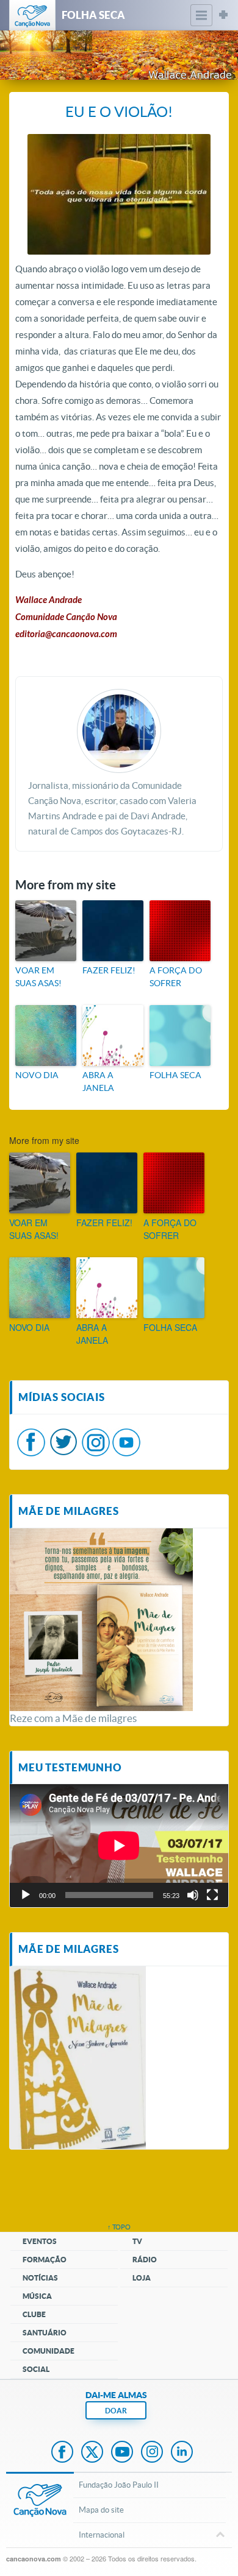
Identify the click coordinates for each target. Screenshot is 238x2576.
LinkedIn (182, 2453)
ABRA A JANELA (98, 1082)
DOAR (116, 2411)
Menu (201, 15)
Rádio (145, 2260)
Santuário (45, 2333)
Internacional (102, 2535)
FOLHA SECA (175, 1075)
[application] (119, 1845)
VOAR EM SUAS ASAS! (38, 977)
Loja (142, 2278)
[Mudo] (193, 1895)
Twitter (92, 2453)
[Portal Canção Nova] (32, 15)
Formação (45, 2260)
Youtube (122, 2453)
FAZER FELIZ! (109, 970)
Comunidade (49, 2351)
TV (137, 2241)
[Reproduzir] (26, 1895)
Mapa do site (101, 2510)
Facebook (62, 2453)
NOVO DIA (37, 1075)
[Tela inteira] (212, 1895)
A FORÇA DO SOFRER (176, 977)
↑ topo (119, 2227)
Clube (34, 2314)
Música (37, 2296)
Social (36, 2369)
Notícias (40, 2278)
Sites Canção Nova (223, 15)
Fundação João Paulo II (119, 2485)
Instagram (152, 2453)
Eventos (40, 2241)
